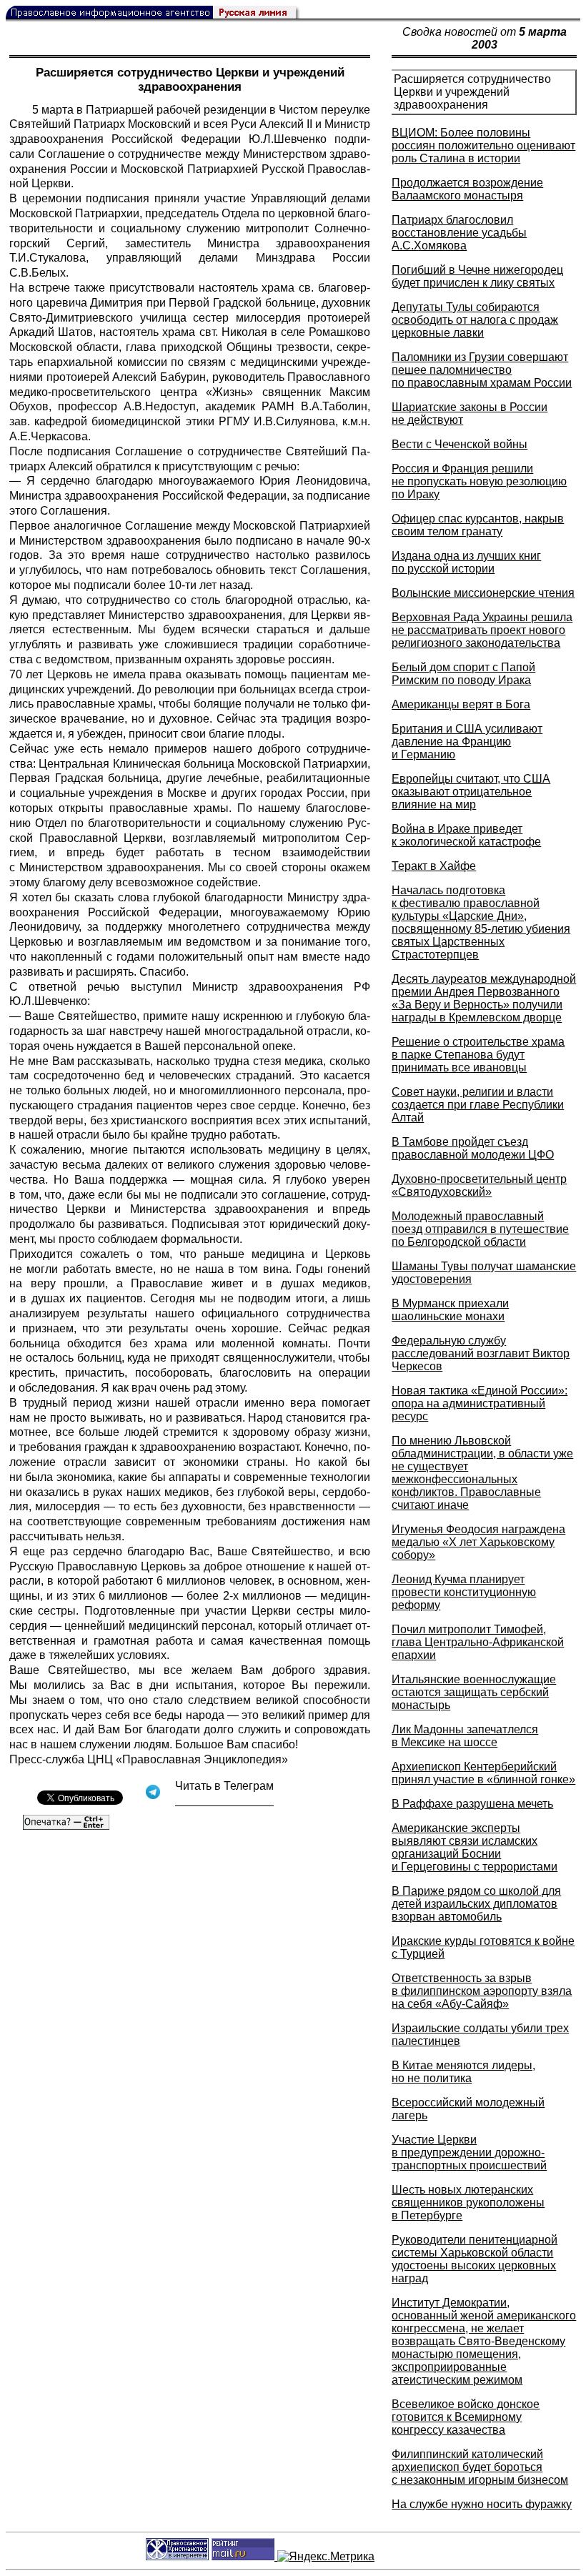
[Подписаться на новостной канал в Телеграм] (224, 1801)
